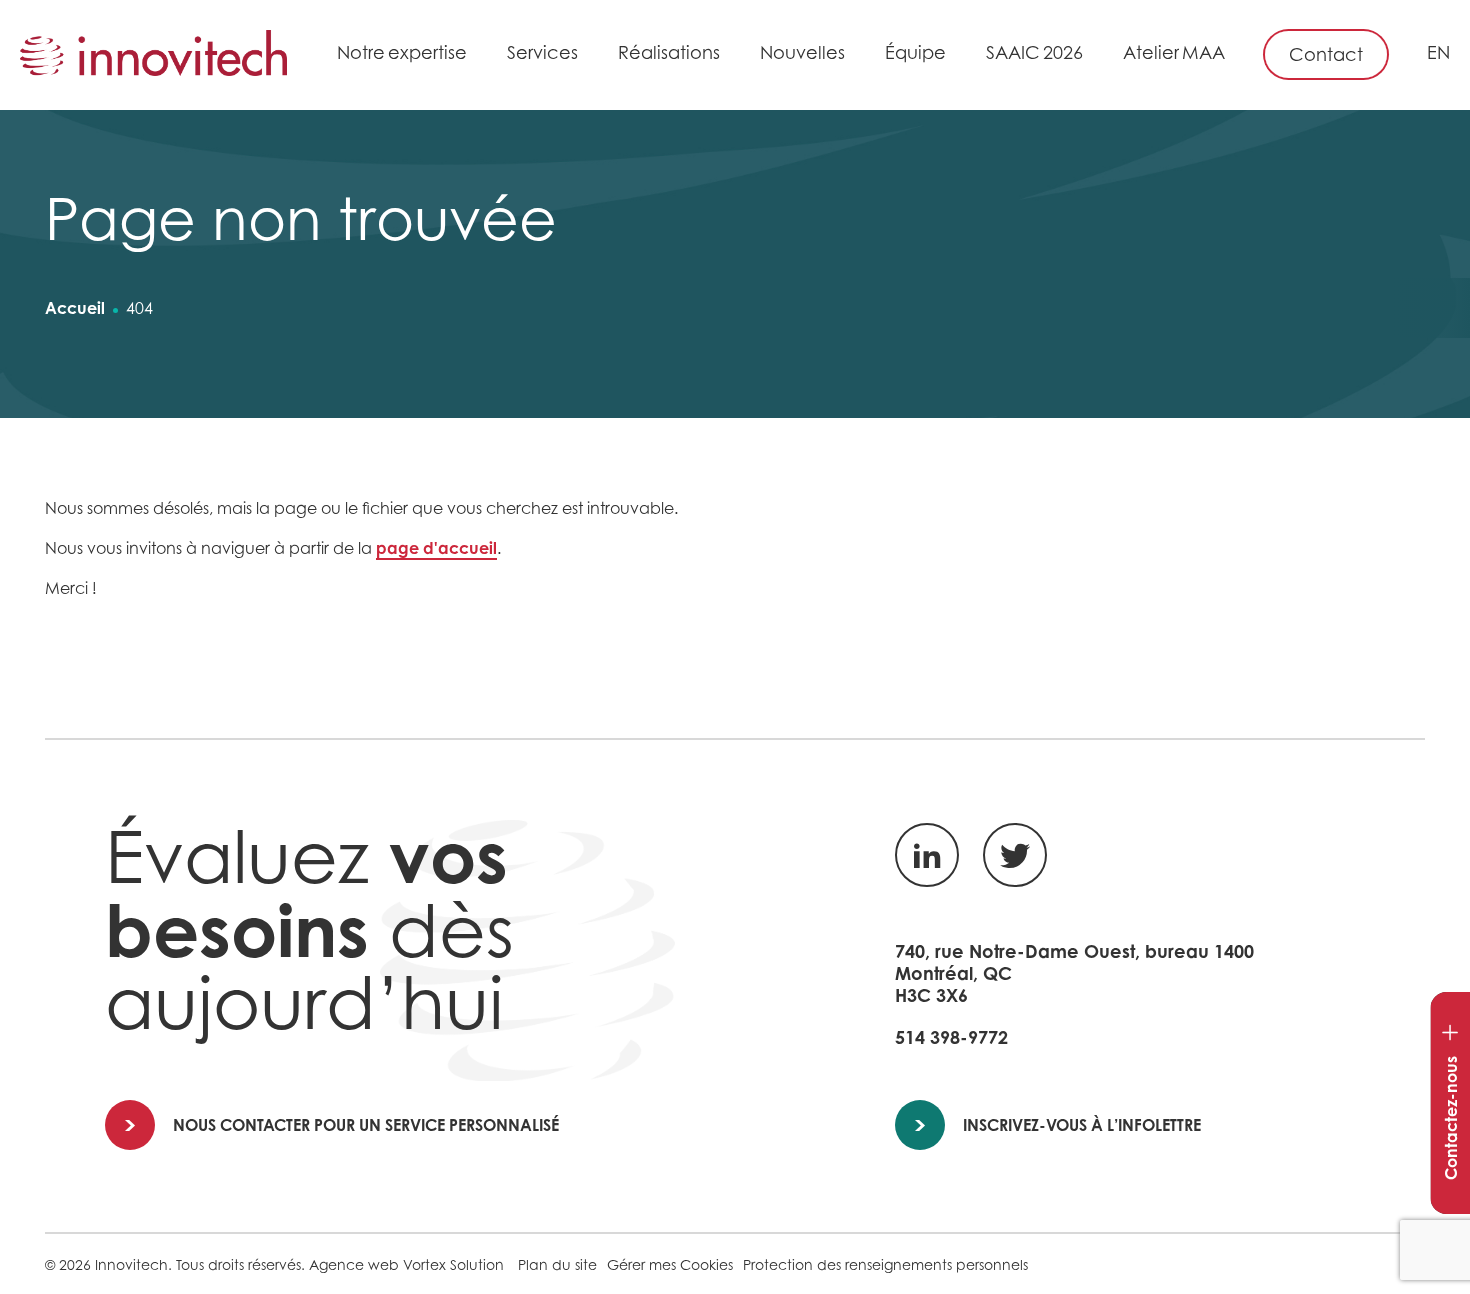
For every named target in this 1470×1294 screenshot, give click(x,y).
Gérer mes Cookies (670, 1264)
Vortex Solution (453, 1264)
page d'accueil (436, 548)
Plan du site (557, 1264)
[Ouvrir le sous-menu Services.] (588, 56)
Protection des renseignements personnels (885, 1264)
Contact (1326, 54)
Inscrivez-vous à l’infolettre (1082, 1125)
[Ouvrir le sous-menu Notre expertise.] (477, 56)
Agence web (354, 1264)
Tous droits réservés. (240, 1264)
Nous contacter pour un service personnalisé (366, 1125)
